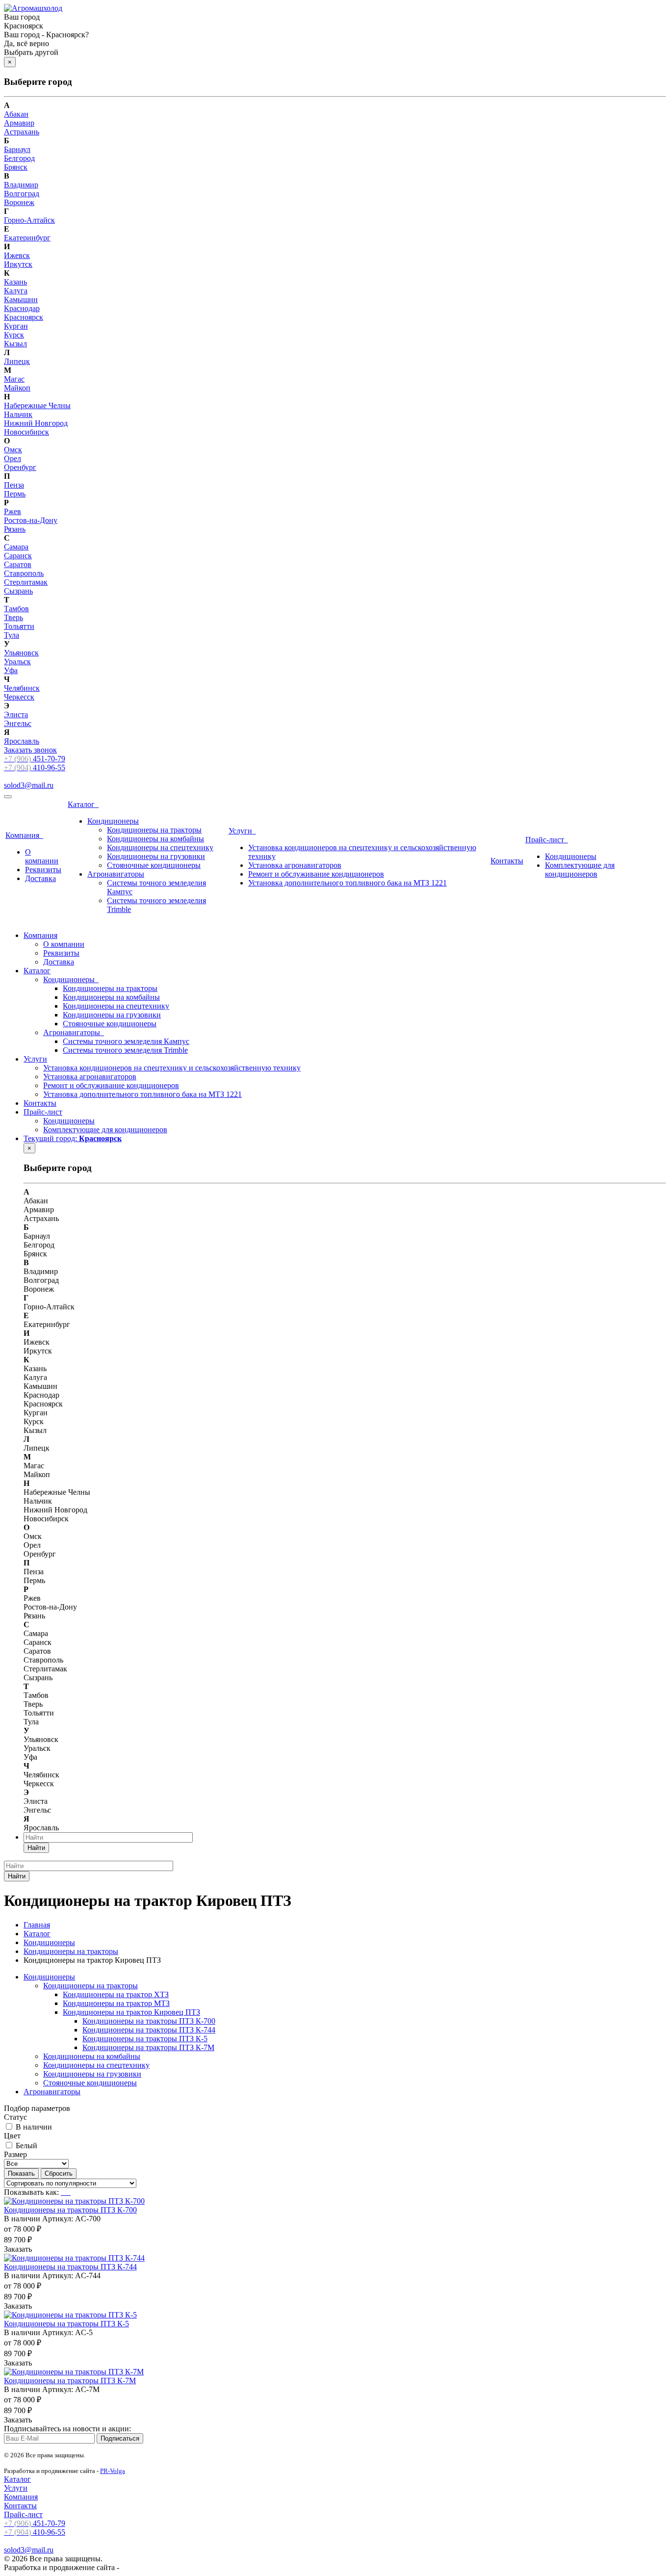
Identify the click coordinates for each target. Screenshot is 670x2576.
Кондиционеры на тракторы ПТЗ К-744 (149, 2030)
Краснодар (22, 308)
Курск (14, 335)
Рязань (15, 529)
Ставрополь (24, 573)
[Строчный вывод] (67, 2192)
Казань (15, 282)
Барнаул (17, 149)
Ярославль (22, 741)
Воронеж (19, 202)
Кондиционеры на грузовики (156, 856)
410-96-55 (35, 768)
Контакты (507, 861)
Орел (13, 458)
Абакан (16, 114)
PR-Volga (113, 2471)
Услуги (242, 831)
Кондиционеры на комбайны (155, 839)
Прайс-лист (547, 840)
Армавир (19, 123)
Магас (14, 379)
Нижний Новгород (36, 423)
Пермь (15, 494)
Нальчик (18, 414)
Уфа (11, 670)
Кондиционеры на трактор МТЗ (116, 2003)
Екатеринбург (27, 238)
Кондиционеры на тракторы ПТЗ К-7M (148, 2047)
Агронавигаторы (116, 874)
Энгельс (18, 723)
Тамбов (16, 609)
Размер (15, 2154)
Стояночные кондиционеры (154, 865)
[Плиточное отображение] (63, 2192)
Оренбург (20, 467)
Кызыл (15, 344)
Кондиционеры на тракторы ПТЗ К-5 (145, 2039)
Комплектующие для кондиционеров (580, 870)
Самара (16, 547)
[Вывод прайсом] (70, 2192)
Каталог (83, 804)
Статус (15, 2117)
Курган (16, 326)
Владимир (21, 185)
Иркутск (18, 264)
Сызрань (18, 591)
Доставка (40, 878)
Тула (12, 635)
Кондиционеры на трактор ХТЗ (116, 1994)
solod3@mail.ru (29, 785)
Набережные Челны (37, 405)
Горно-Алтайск (29, 220)
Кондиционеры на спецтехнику (160, 847)
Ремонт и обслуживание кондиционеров (316, 874)
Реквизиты (43, 870)
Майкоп (17, 388)
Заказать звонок (30, 750)
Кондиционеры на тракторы (154, 830)
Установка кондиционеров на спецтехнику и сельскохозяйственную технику (172, 1068)
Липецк (17, 361)
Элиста (16, 715)
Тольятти (19, 626)
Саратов (18, 564)
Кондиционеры (113, 821)
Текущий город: (73, 1138)
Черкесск (19, 697)
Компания (24, 835)
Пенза (14, 485)
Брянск (16, 167)
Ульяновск (21, 653)
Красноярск (24, 317)
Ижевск (17, 255)
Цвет (12, 2136)
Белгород (19, 158)
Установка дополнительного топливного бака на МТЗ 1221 (348, 883)
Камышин (21, 299)
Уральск (17, 662)
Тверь (13, 617)
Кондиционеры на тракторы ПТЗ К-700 (149, 2021)
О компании (42, 856)
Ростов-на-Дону (31, 520)
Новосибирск (26, 432)
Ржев (13, 511)
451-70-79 (35, 759)
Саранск (18, 556)
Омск (13, 450)
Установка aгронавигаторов (295, 865)
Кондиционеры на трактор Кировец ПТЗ (131, 2012)
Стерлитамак (26, 582)
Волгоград (22, 194)
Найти (36, 1848)
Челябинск (22, 688)
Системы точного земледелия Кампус (126, 1041)
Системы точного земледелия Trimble (125, 1050)
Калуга (16, 291)
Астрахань (22, 132)
